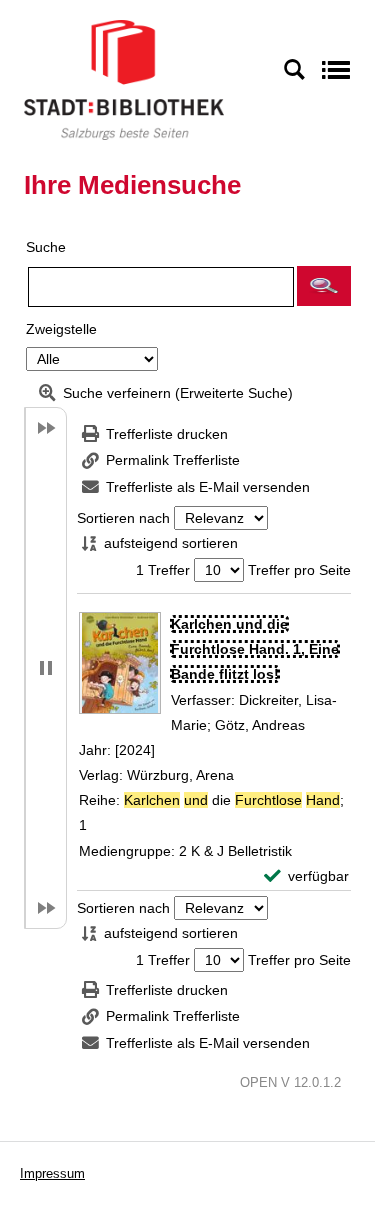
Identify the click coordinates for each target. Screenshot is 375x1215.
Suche (46, 247)
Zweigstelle (61, 329)
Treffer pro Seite (299, 570)
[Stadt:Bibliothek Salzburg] (124, 79)
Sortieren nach (123, 518)
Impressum (52, 1173)
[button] (324, 286)
